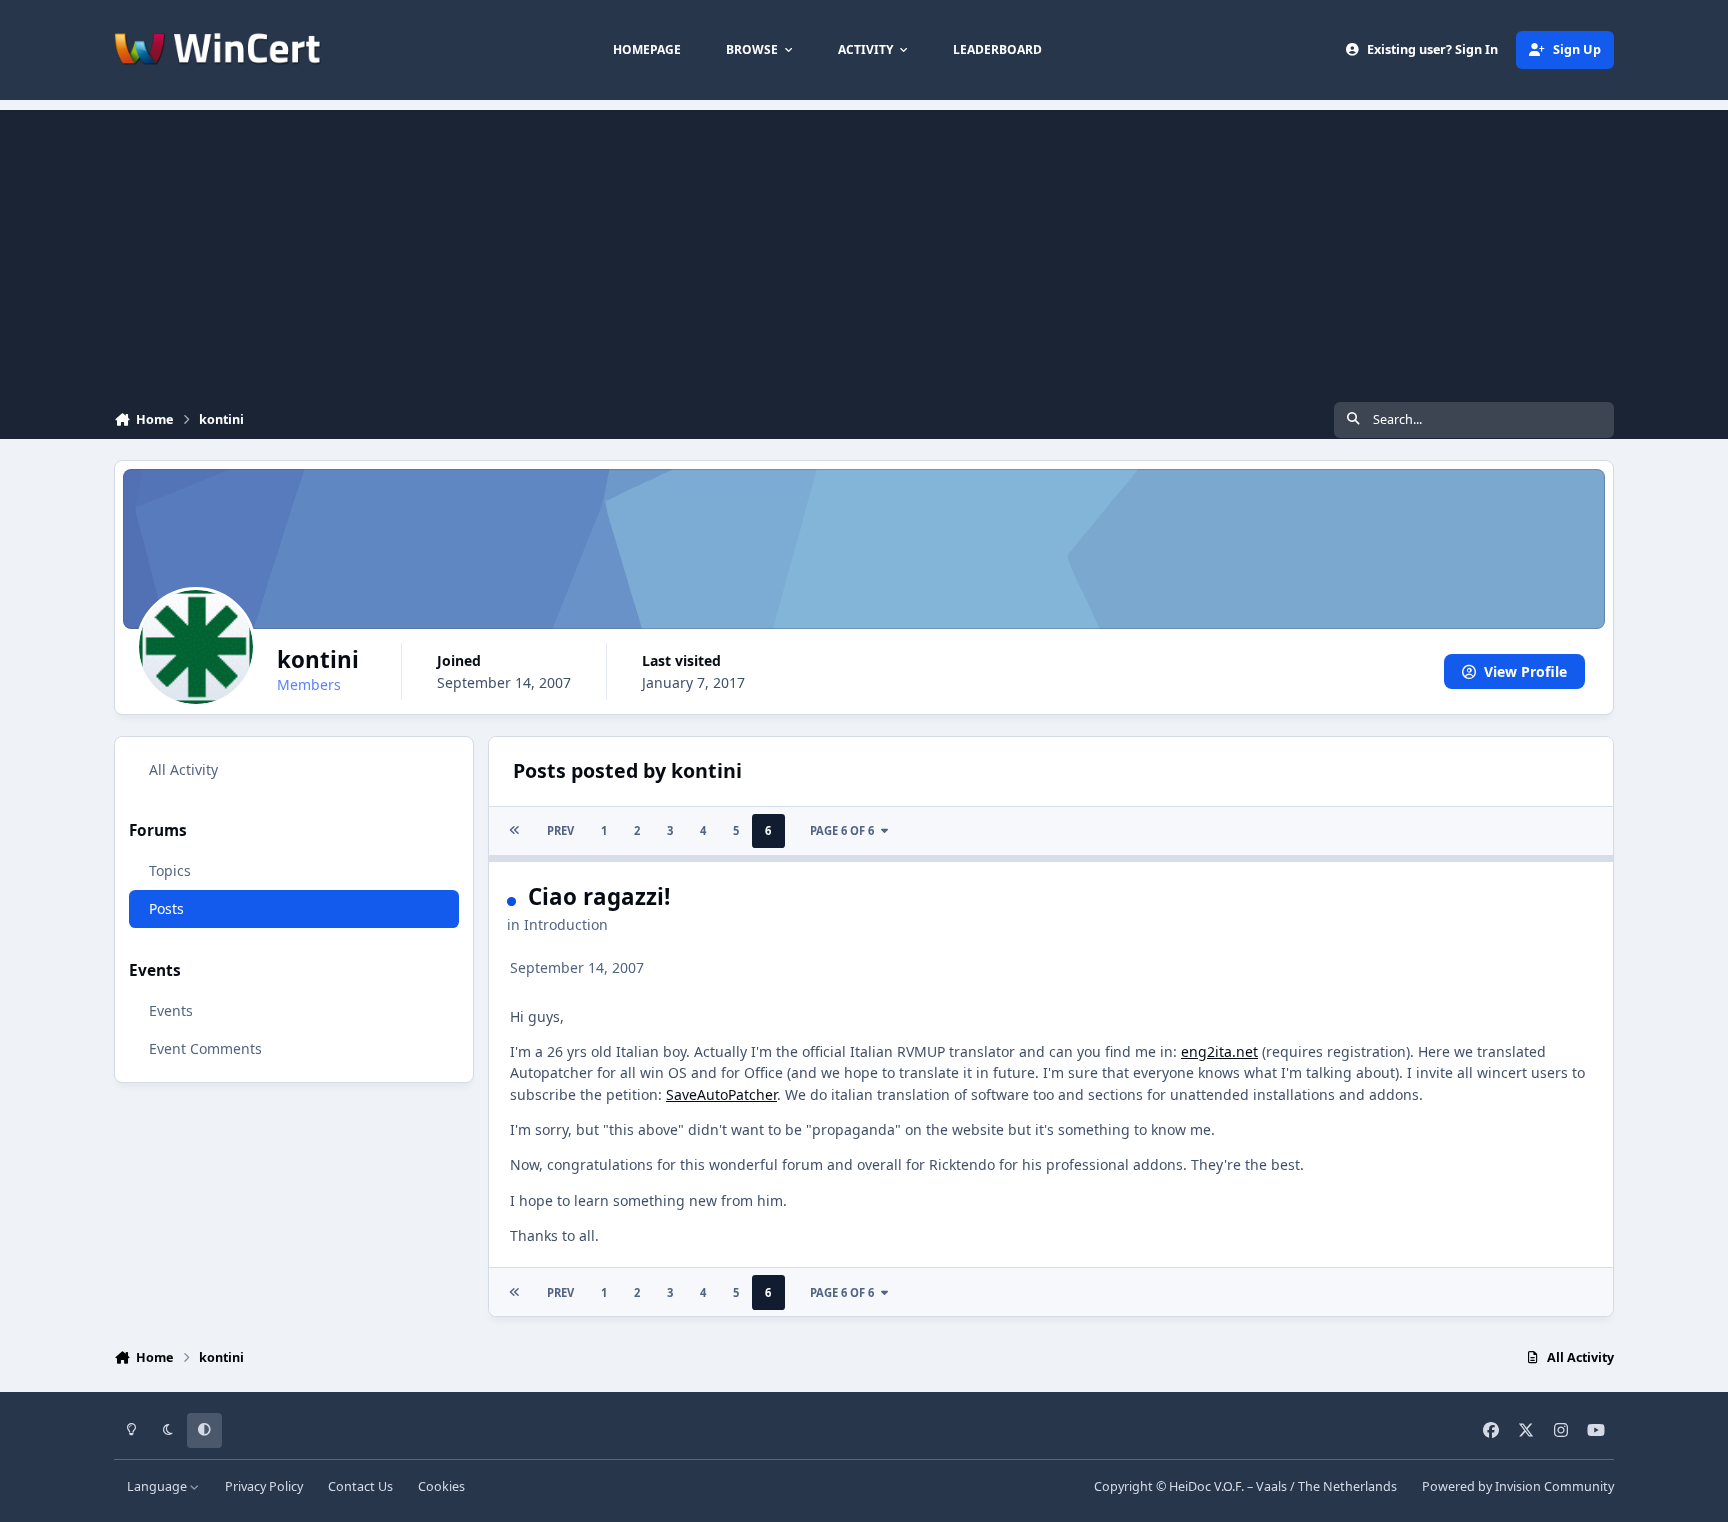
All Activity (183, 769)
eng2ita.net (1219, 1051)
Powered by (1518, 1486)
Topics (170, 871)
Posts (166, 909)
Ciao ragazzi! (599, 896)
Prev (560, 830)
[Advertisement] (864, 250)
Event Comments (205, 1048)
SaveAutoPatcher (721, 1094)
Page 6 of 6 (842, 830)
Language (158, 1486)
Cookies (441, 1486)
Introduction (566, 924)
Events (171, 1010)
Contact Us (360, 1486)
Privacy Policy (264, 1486)
